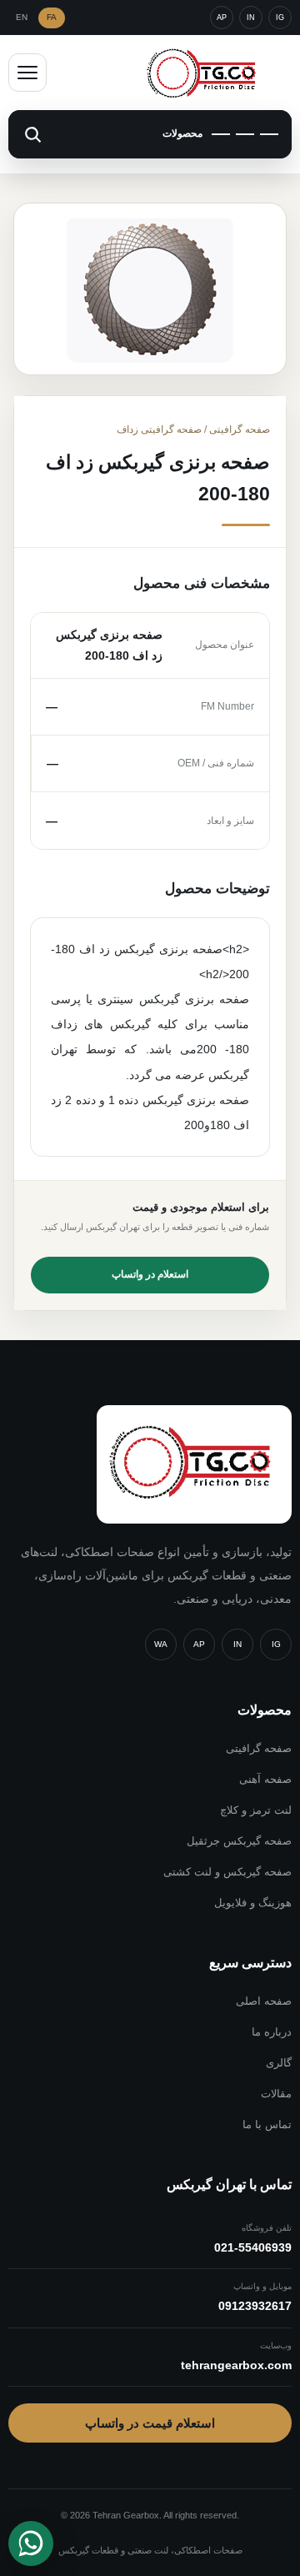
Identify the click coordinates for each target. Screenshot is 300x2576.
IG (280, 18)
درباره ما (272, 2032)
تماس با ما (267, 2124)
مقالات (276, 2094)
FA (52, 17)
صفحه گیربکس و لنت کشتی (227, 1872)
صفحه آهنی (265, 1779)
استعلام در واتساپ (150, 1274)
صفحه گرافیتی (259, 1748)
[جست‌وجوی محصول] (32, 134)
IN (251, 18)
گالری (279, 2063)
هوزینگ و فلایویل (253, 1903)
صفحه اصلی (264, 2001)
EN (22, 17)
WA (161, 1644)
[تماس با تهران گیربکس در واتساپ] (31, 2543)
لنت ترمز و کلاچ (256, 1810)
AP (222, 18)
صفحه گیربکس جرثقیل (239, 1841)
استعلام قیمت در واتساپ (150, 2423)
